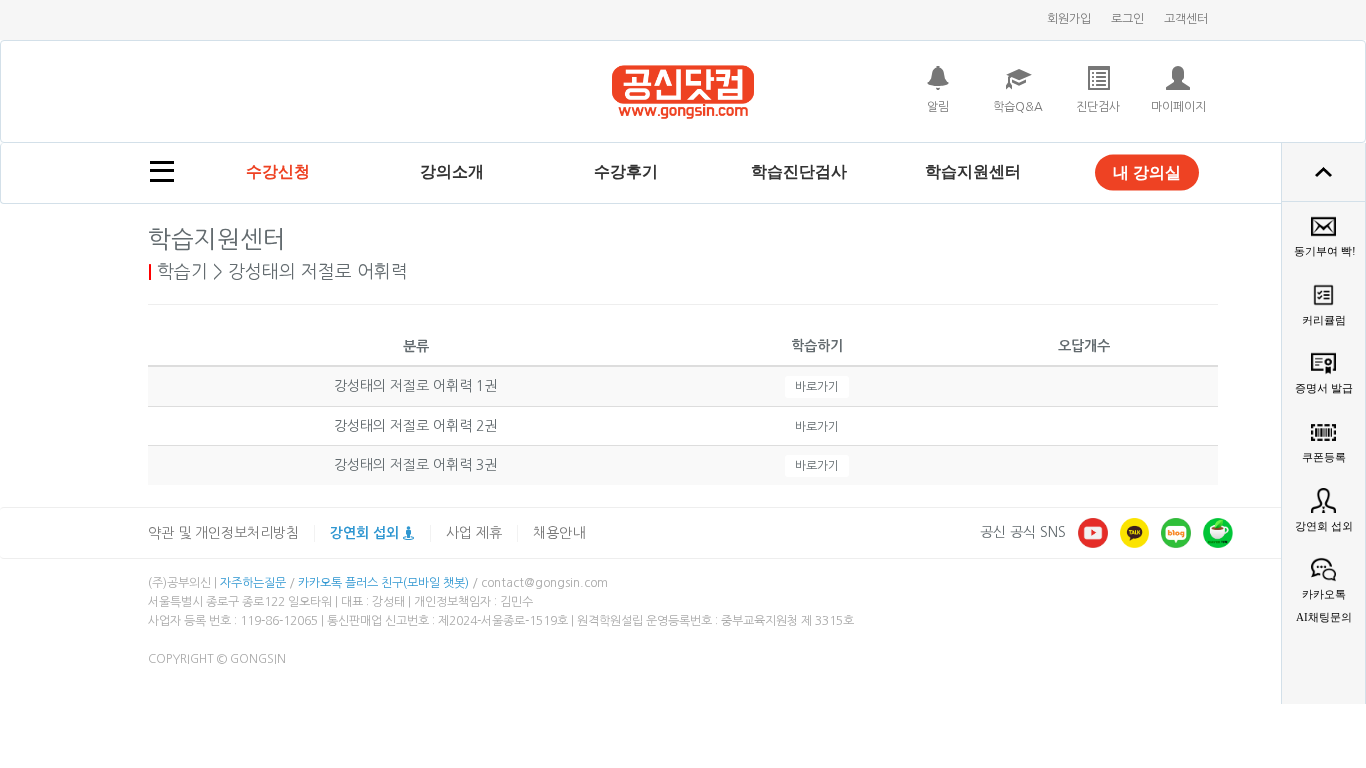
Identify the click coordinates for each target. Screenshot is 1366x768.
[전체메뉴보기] (162, 171)
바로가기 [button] (817, 387)
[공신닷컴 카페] (1218, 532)
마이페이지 (1178, 107)
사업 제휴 (474, 533)
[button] (452, 172)
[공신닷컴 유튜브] (1093, 532)
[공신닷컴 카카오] (1135, 532)
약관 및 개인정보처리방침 (223, 533)
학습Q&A (1018, 107)
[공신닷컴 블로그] (1176, 532)
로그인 (1127, 19)
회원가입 (1069, 19)
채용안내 (559, 533)
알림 (938, 107)
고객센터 (1186, 19)
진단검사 (1098, 107)
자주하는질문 (253, 583)
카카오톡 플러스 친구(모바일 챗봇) (383, 583)
